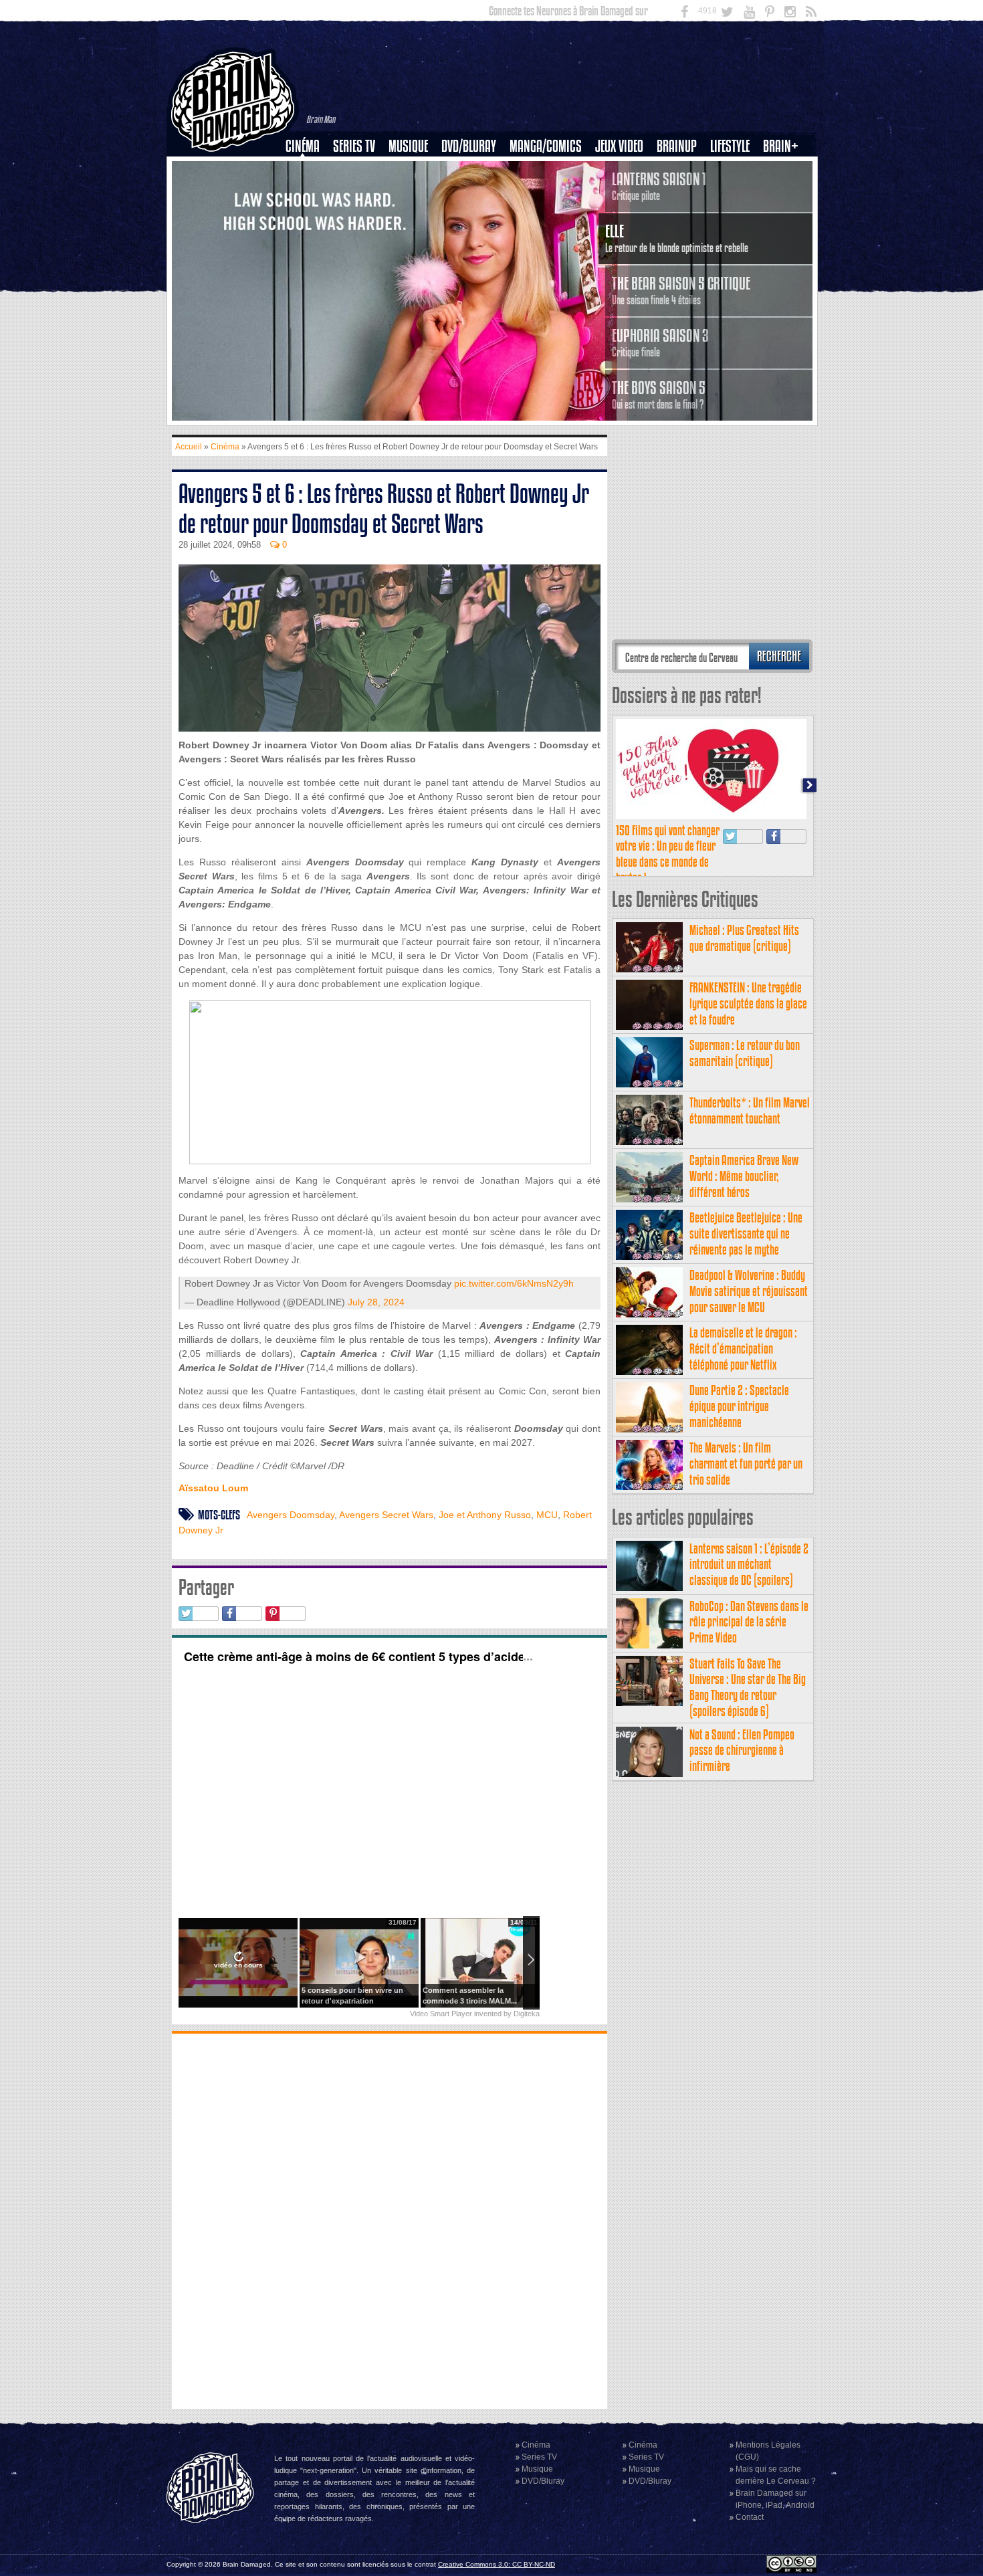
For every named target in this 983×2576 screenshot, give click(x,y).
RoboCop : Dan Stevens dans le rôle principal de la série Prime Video (749, 1622)
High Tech (734, 215)
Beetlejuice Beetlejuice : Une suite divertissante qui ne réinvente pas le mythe (746, 1233)
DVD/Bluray (469, 146)
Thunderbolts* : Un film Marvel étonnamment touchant (750, 1110)
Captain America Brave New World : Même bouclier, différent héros (744, 1176)
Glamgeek (734, 192)
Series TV (354, 146)
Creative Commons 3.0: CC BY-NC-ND (497, 2564)
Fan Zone (785, 169)
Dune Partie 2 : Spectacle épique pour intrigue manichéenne (739, 1406)
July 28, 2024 (376, 1302)
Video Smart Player (441, 2014)
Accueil (189, 447)
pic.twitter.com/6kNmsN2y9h (514, 1283)
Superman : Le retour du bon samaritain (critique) (745, 1053)
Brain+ (781, 146)
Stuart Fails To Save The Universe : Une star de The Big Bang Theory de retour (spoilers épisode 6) (748, 1687)
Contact (750, 2517)
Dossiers (308, 192)
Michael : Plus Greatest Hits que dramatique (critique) (744, 938)
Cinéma (303, 146)
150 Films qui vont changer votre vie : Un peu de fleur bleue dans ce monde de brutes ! (668, 854)
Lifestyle (730, 146)
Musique (408, 146)
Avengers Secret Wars (386, 1515)
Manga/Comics (546, 146)
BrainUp (677, 146)
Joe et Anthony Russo (485, 1515)
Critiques (309, 169)
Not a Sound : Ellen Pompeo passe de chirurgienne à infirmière (742, 1750)
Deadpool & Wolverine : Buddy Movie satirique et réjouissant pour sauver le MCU (749, 1291)
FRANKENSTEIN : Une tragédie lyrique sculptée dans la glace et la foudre (748, 1003)
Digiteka (527, 2014)
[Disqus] (390, 2220)
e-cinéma (308, 215)
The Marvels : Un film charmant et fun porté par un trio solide (746, 1464)
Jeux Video (619, 146)
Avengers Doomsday (291, 1515)
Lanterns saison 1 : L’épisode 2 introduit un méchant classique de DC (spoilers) (749, 1565)
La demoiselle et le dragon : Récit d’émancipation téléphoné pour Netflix (743, 1349)
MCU (547, 1515)
